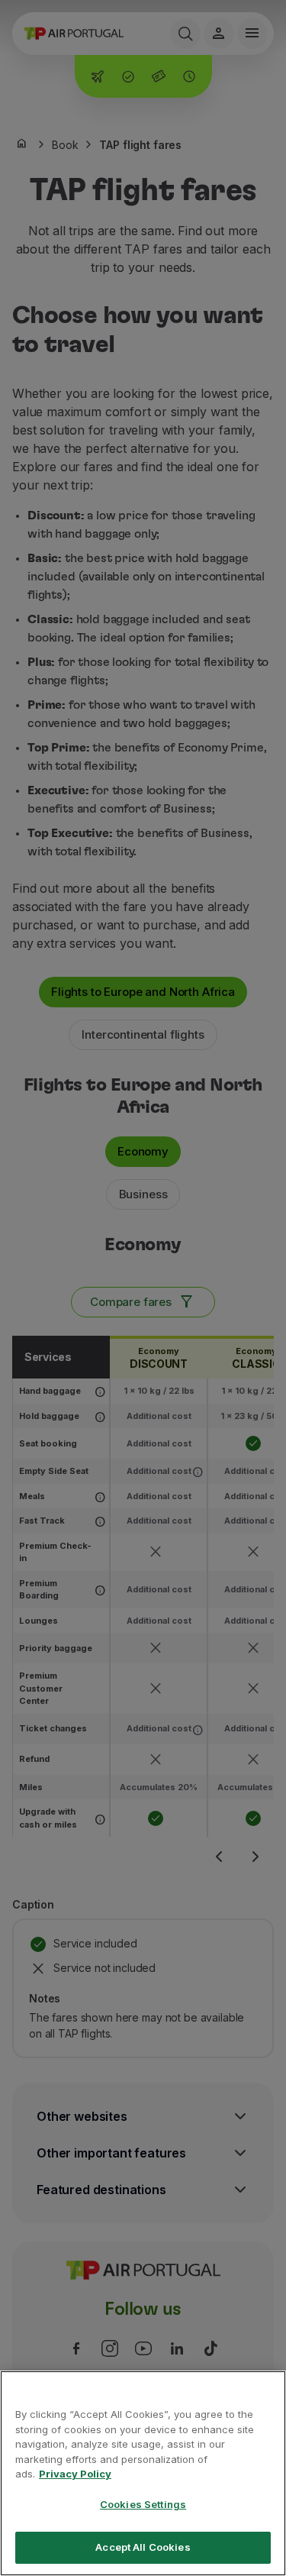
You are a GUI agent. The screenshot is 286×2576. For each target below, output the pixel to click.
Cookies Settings (143, 2504)
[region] (143, 2473)
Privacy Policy (75, 2474)
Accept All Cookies (143, 2547)
